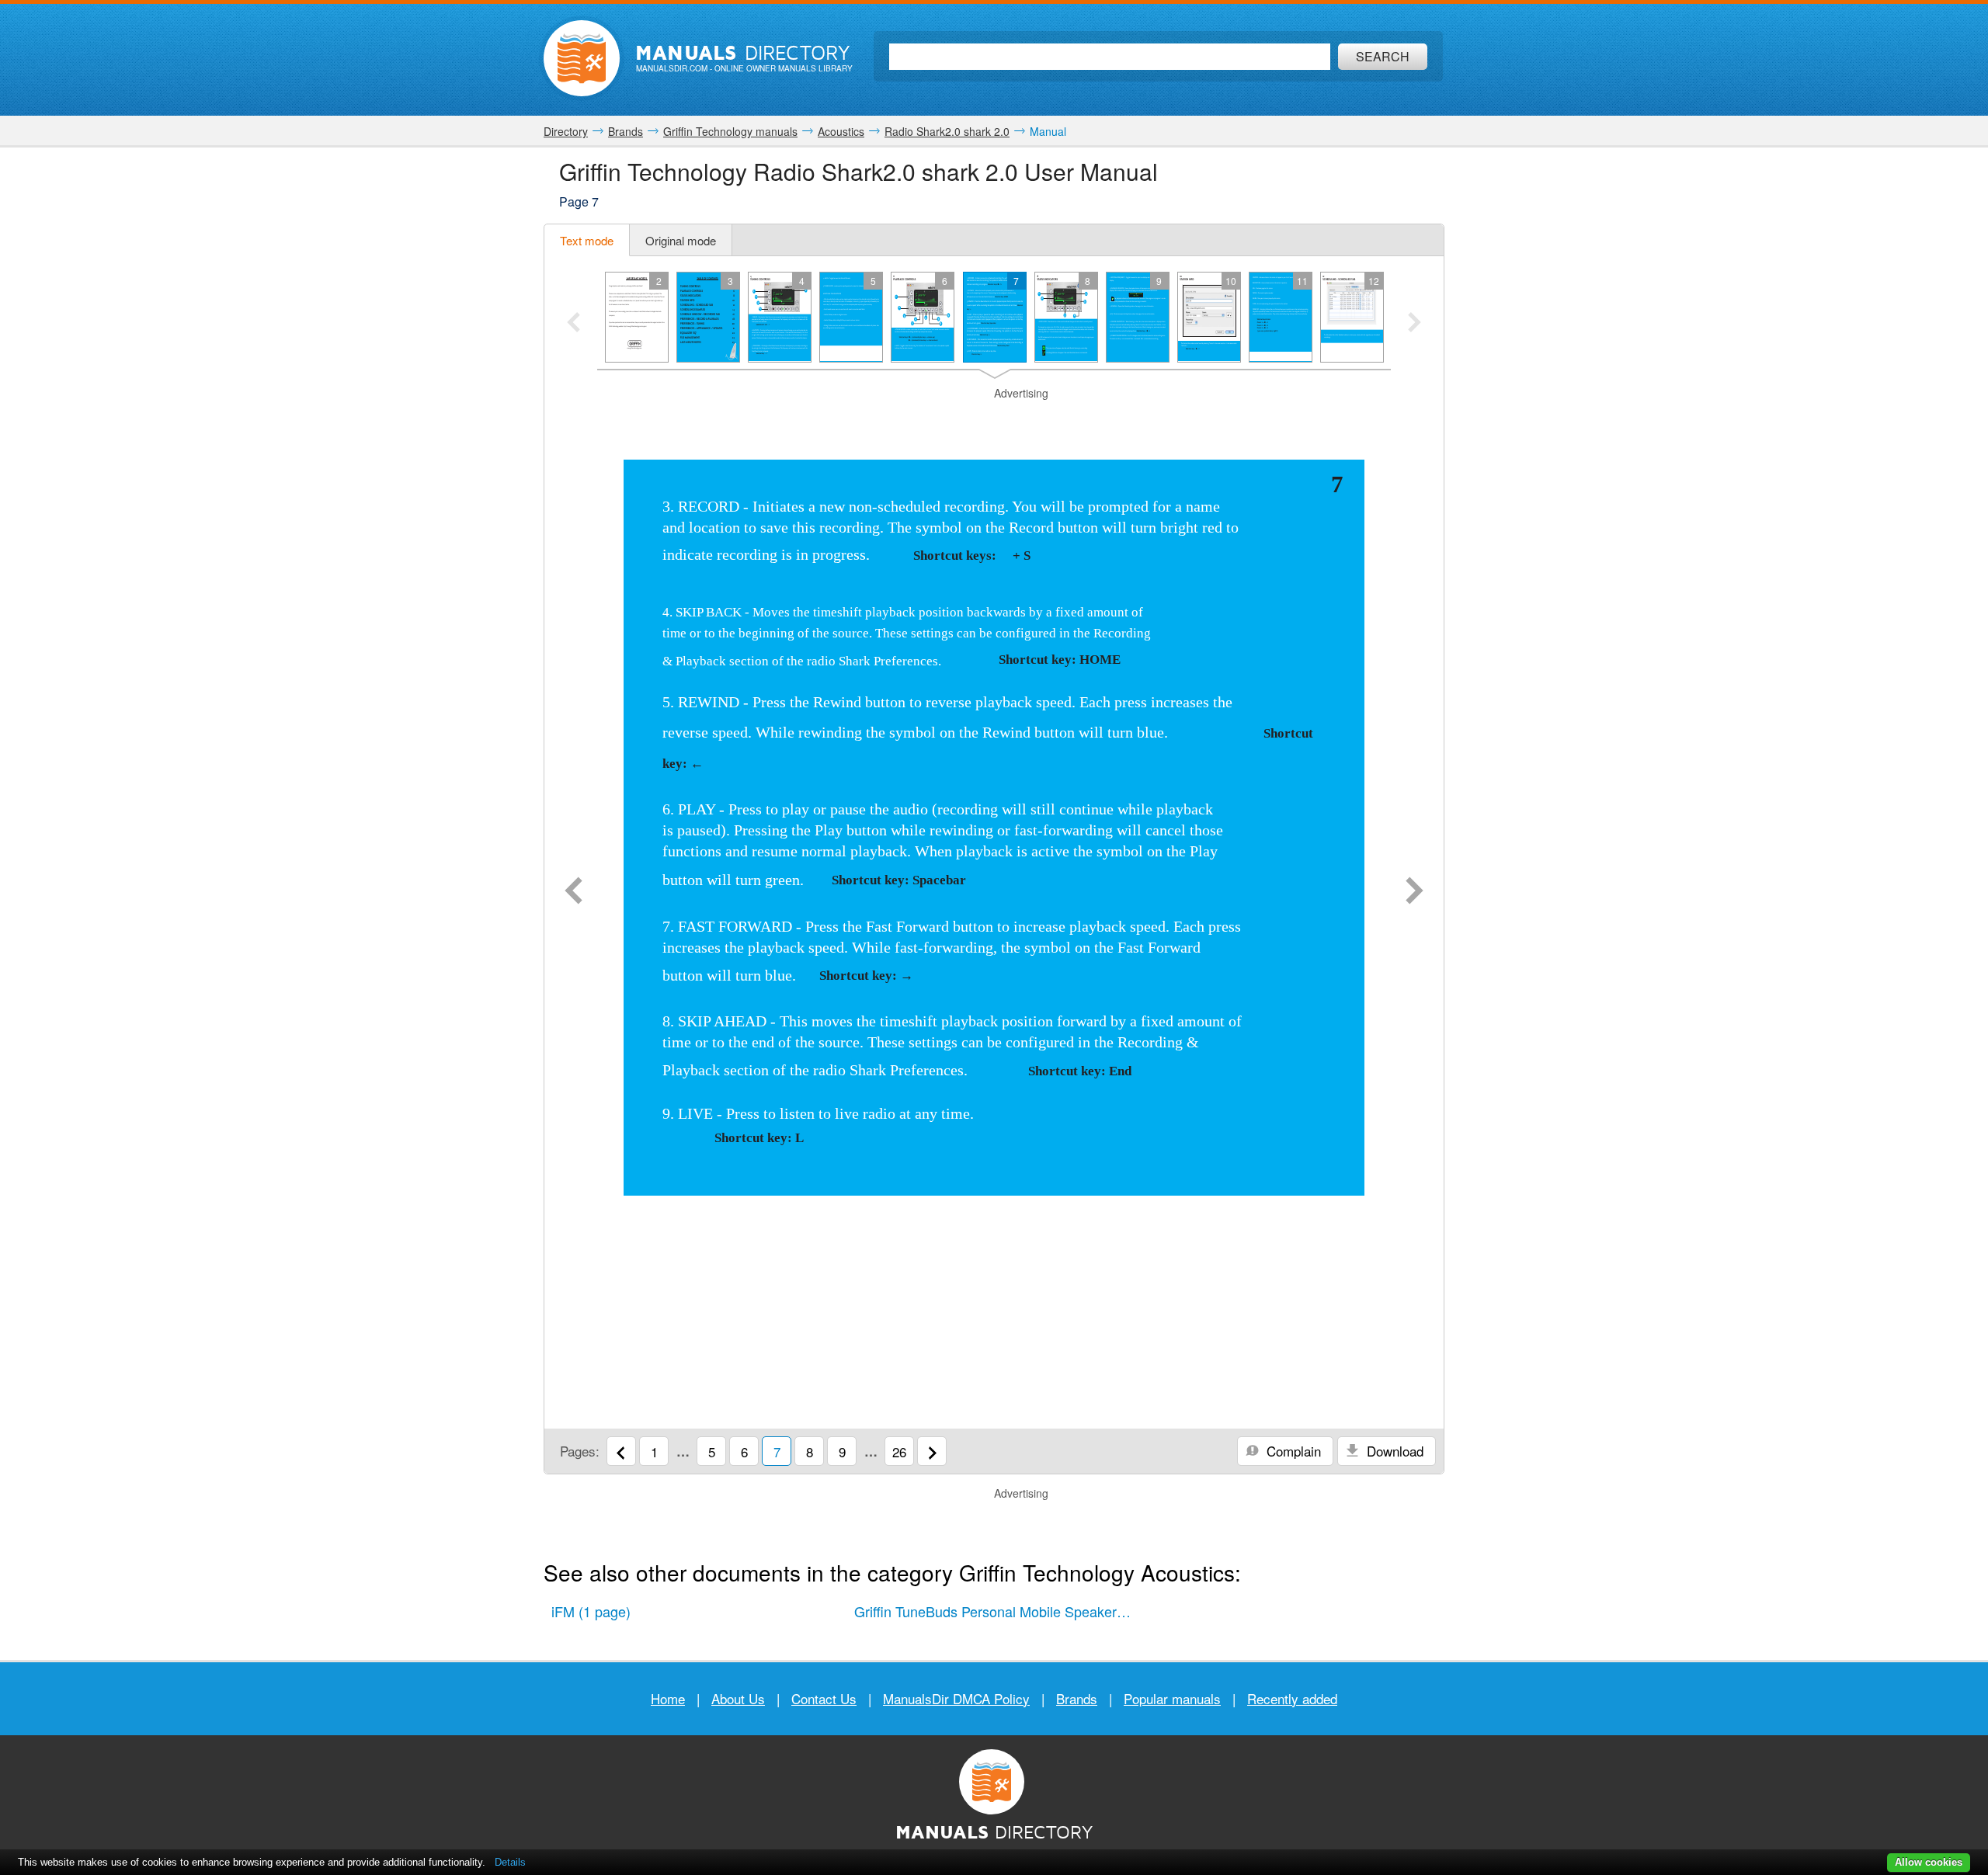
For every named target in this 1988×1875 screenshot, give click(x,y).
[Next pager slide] (1415, 324)
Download (1393, 1451)
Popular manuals (1172, 1698)
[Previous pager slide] (573, 324)
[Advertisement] (994, 421)
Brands (1077, 1698)
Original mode (681, 240)
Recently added (1292, 1698)
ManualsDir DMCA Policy (956, 1698)
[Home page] (582, 58)
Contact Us (824, 1698)
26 (899, 1451)
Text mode (587, 240)
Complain (1292, 1451)
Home (668, 1698)
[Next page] (1415, 892)
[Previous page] (573, 892)
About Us (738, 1698)
